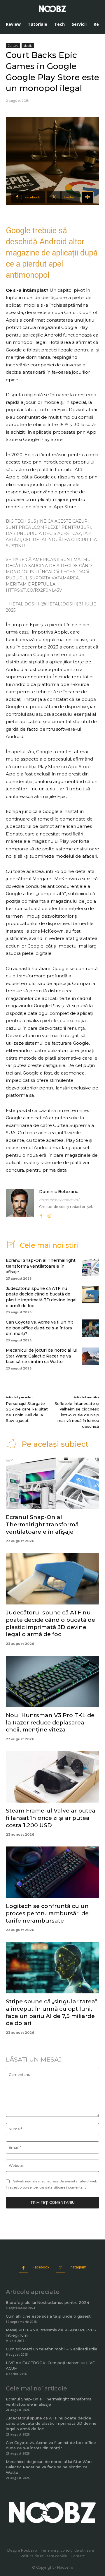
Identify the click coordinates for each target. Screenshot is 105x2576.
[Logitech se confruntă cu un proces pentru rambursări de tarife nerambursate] (52, 1872)
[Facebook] (41, 1215)
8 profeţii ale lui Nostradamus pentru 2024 (48, 2302)
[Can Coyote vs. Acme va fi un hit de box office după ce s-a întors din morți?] (91, 1328)
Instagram (78, 2267)
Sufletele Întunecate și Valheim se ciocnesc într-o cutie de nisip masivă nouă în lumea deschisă (77, 1415)
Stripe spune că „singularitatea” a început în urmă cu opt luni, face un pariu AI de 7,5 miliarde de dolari (52, 2012)
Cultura (13, 46)
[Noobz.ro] (52, 9)
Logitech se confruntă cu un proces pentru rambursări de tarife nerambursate (47, 1913)
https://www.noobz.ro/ (59, 1200)
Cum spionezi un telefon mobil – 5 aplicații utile (52, 2349)
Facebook (41, 2267)
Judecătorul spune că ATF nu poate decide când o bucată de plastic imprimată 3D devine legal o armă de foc (41, 1297)
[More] (87, 197)
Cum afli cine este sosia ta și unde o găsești (49, 2316)
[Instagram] (49, 1215)
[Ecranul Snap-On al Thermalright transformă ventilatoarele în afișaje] (91, 1266)
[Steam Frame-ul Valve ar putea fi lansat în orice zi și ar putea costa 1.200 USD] (52, 1777)
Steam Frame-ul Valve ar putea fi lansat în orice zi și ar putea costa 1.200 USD (51, 1818)
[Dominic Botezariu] (20, 1204)
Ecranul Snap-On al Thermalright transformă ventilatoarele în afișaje (41, 1266)
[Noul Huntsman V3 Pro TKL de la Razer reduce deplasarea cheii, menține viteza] (52, 1681)
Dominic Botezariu (59, 1192)
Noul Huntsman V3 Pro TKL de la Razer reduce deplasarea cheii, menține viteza (50, 1722)
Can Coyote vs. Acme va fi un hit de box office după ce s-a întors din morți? (40, 1328)
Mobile (28, 46)
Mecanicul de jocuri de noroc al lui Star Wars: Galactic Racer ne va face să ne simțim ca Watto (42, 1356)
